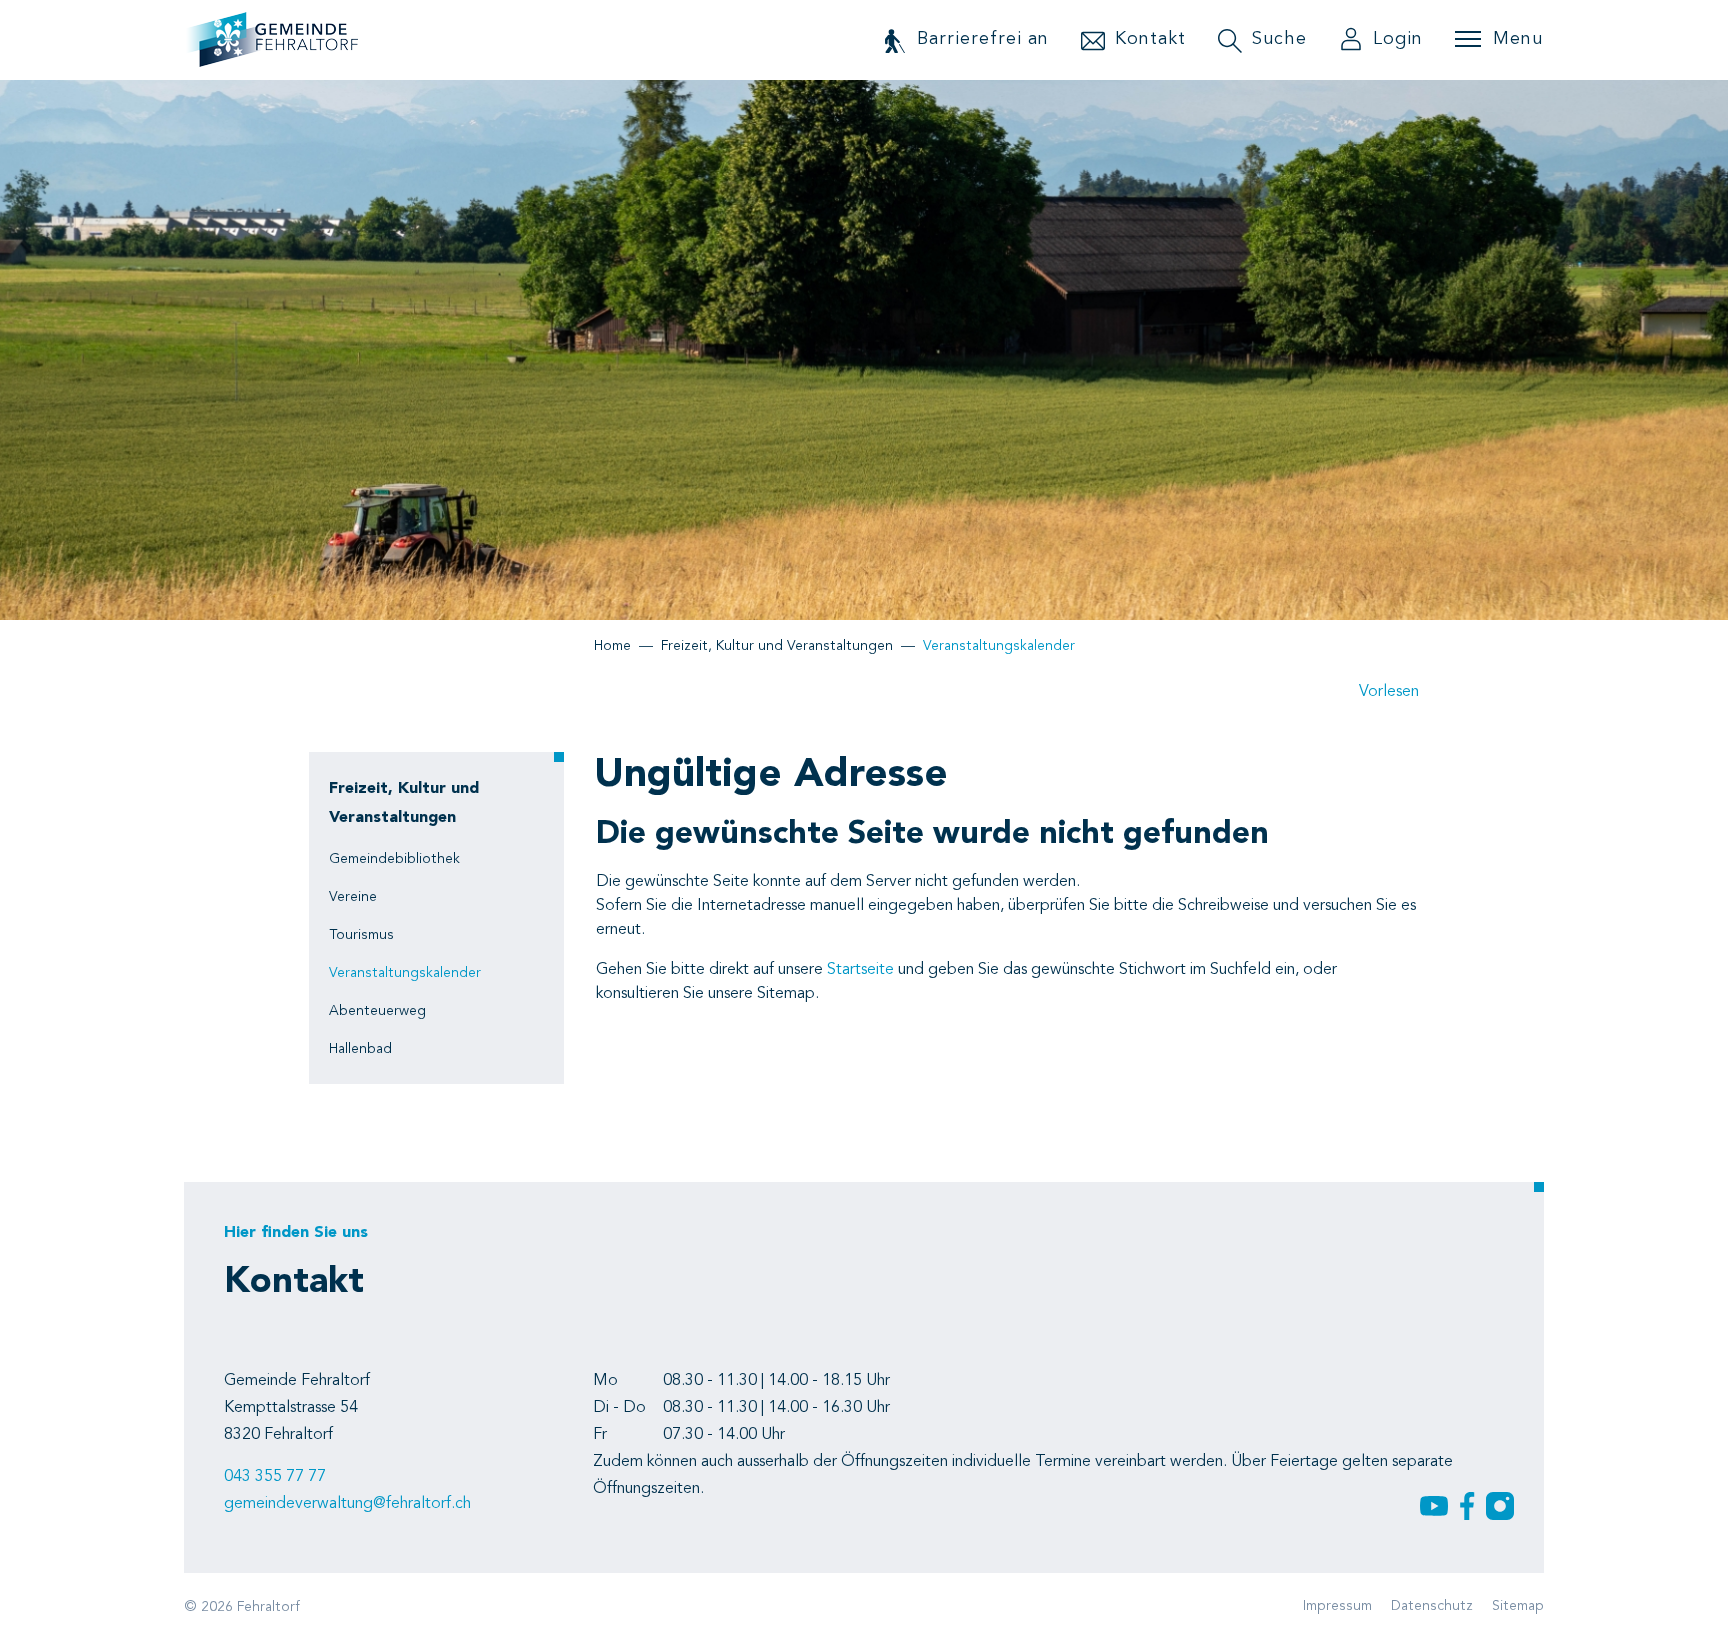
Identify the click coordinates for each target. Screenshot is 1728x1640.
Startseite (860, 970)
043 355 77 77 (275, 1477)
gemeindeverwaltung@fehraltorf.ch (347, 1504)
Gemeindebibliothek (394, 859)
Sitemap (1518, 1606)
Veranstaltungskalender (405, 979)
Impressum (1337, 1606)
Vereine (353, 897)
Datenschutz (1432, 1606)
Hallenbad (360, 1049)
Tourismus (361, 935)
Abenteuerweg (377, 1011)
